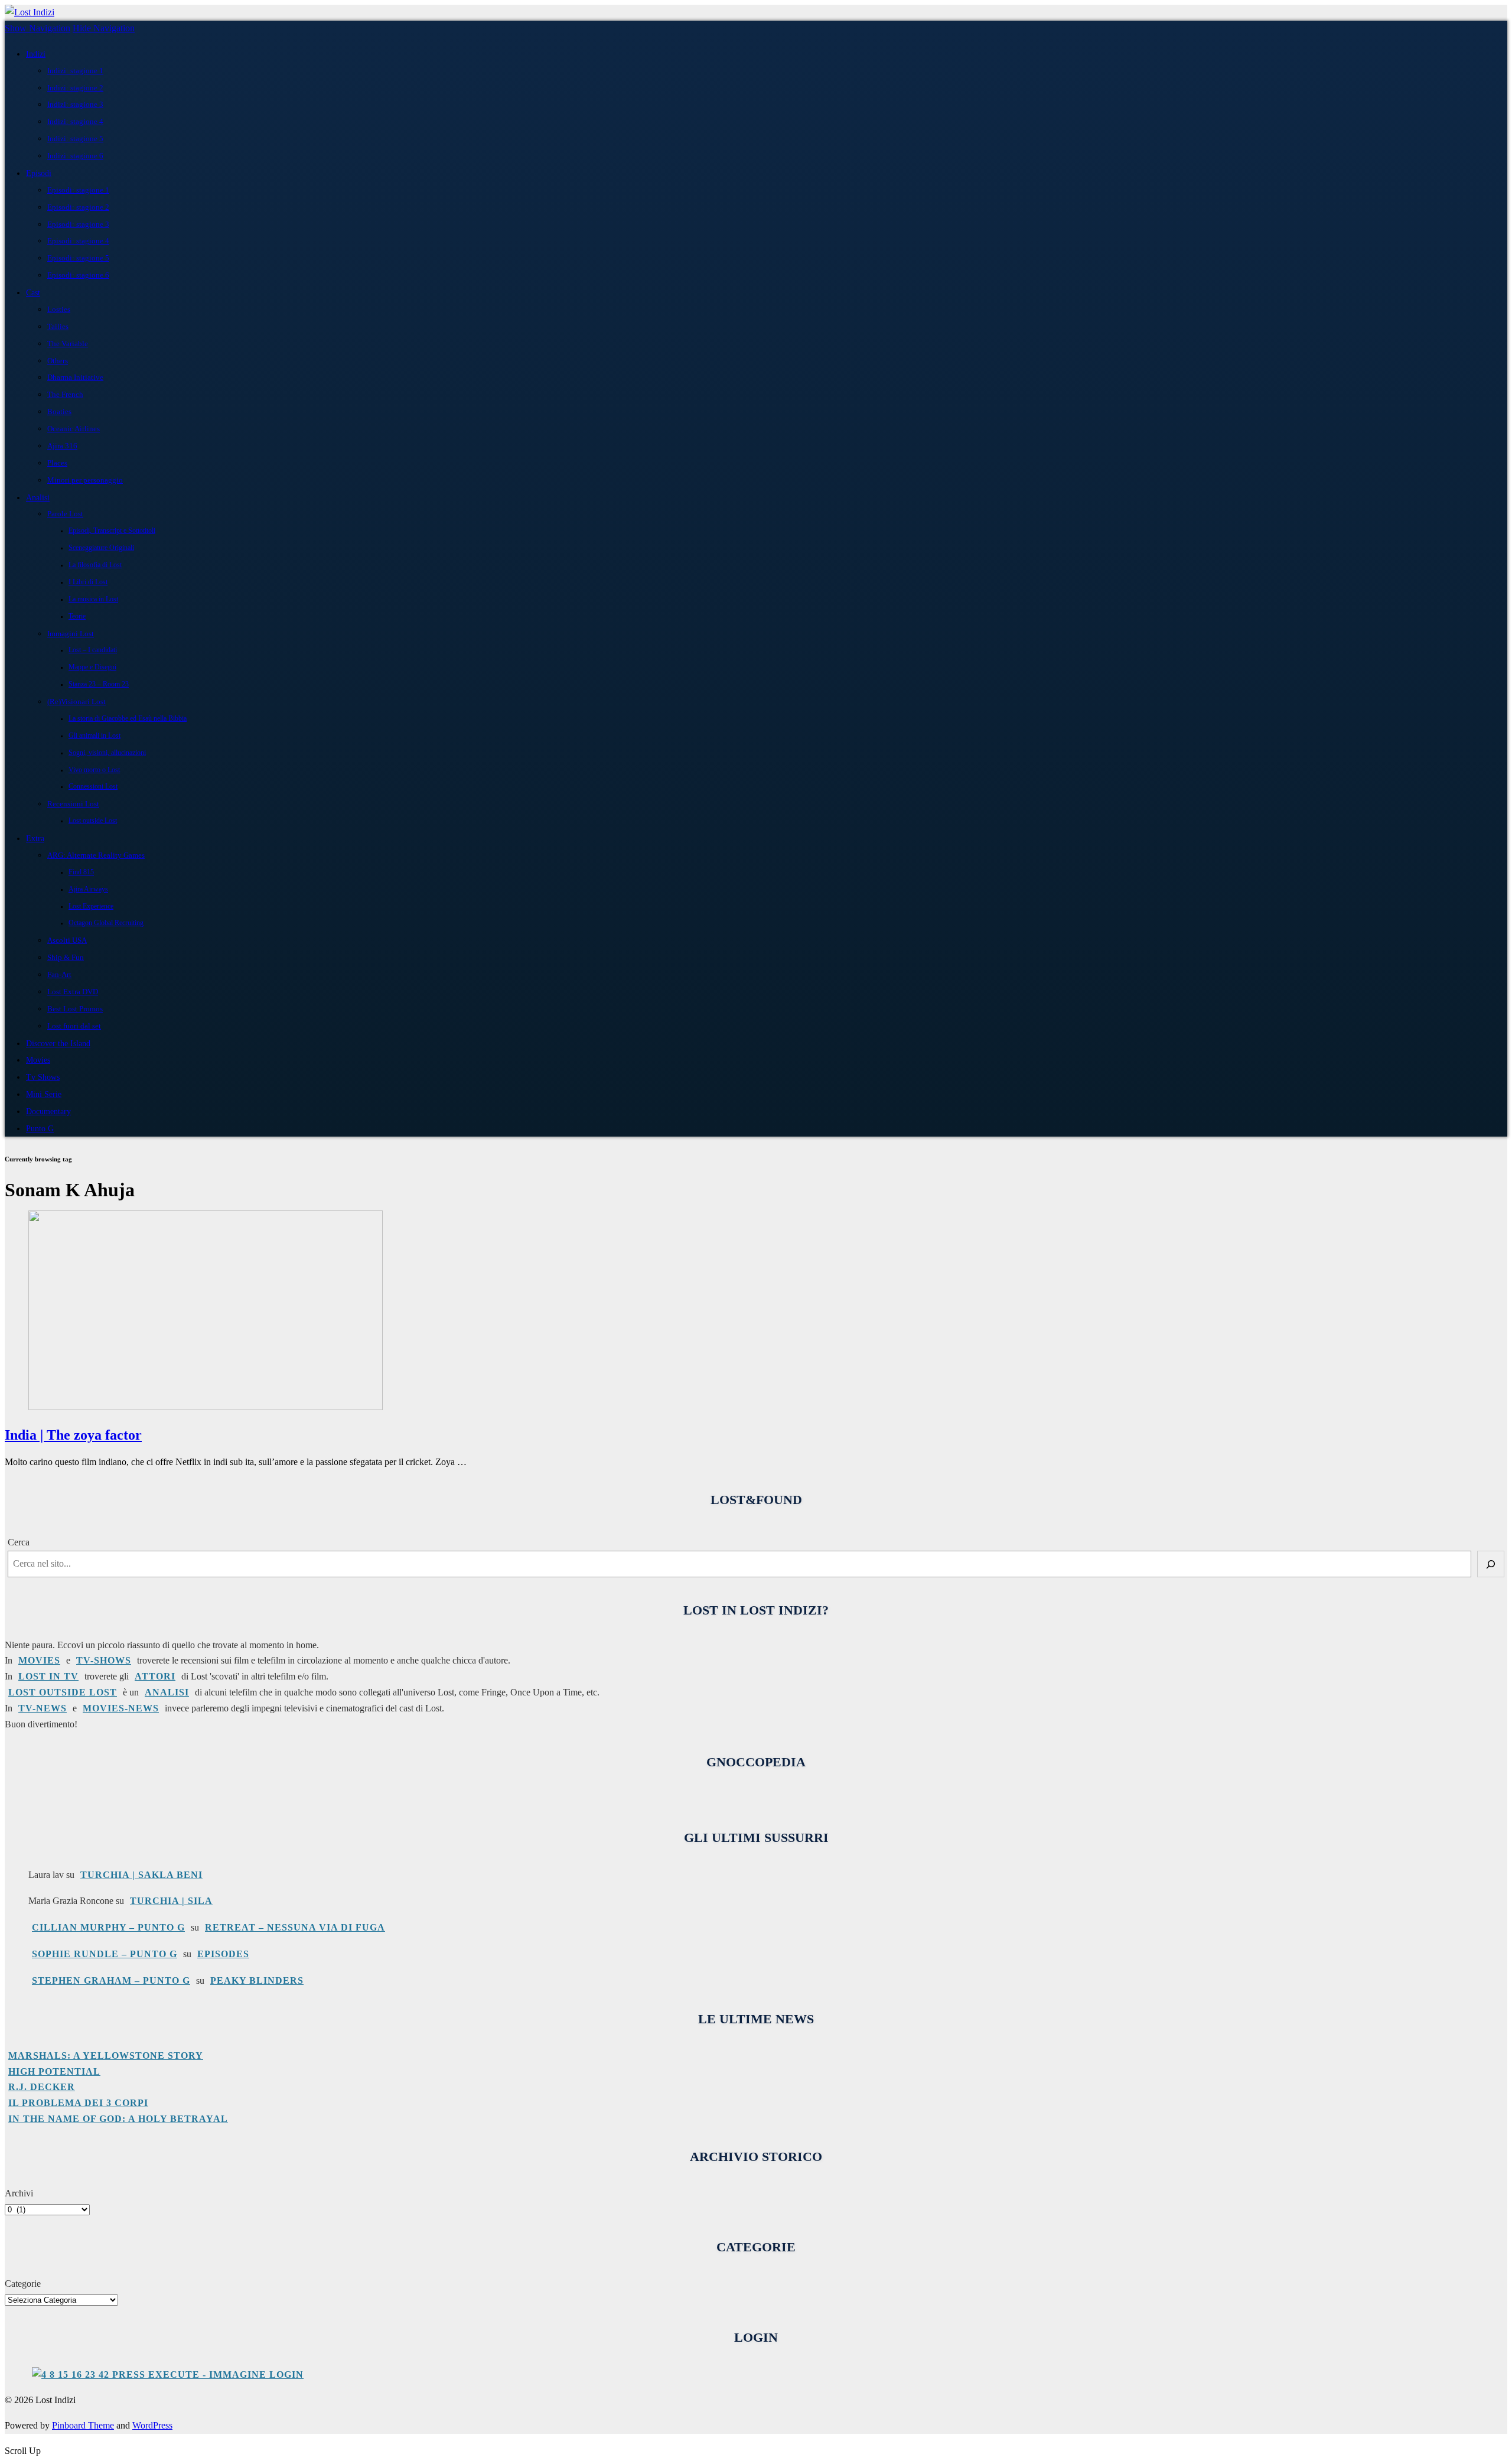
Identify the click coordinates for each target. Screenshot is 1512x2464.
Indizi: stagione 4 (75, 121)
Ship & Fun (66, 957)
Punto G (40, 1128)
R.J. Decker (42, 2087)
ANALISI (167, 1692)
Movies (38, 1060)
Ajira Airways (88, 889)
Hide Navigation (104, 28)
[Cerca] (1491, 1564)
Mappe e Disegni (92, 667)
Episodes (223, 1954)
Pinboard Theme (83, 2425)
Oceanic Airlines (74, 429)
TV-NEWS (43, 1708)
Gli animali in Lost (94, 736)
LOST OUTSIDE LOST (63, 1692)
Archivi (19, 2193)
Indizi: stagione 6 (75, 156)
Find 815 (81, 872)
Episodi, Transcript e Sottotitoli (112, 531)
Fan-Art (59, 974)
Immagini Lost (71, 634)
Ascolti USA (67, 940)
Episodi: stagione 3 (78, 224)
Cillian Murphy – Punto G (108, 1927)
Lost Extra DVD (73, 992)
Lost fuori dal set (74, 1026)
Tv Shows (43, 1077)
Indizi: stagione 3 (75, 104)
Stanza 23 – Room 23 (99, 684)
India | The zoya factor (73, 1435)
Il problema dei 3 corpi (78, 2103)
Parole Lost (65, 514)
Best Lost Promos (75, 1009)
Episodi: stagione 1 (78, 190)
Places (57, 463)
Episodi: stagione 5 (78, 258)
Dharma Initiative (75, 377)
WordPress (152, 2425)
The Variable (68, 344)
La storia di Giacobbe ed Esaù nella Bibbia (128, 719)
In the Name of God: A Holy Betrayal (118, 2119)
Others (58, 361)
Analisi (38, 497)
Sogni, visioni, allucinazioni (107, 753)
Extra (35, 838)
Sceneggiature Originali (101, 548)
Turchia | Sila (171, 1901)
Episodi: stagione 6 (78, 275)
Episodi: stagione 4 (78, 241)
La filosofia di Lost (95, 565)
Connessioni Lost (93, 787)
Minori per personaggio (85, 480)
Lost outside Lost (93, 821)
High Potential (54, 2071)
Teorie (77, 616)
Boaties (59, 411)
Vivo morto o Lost (94, 770)
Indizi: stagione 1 (75, 71)
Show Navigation (38, 28)
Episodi (39, 173)
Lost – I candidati (93, 650)
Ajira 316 (62, 446)
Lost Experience (91, 906)
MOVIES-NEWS (121, 1708)
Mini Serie (44, 1094)
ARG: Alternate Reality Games (96, 855)
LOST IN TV (48, 1676)
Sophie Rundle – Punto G (105, 1954)
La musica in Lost (93, 599)
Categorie (23, 2284)
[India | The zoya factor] (206, 1407)
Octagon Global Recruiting (106, 923)
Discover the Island (58, 1043)
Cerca (19, 1542)
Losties (59, 309)
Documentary (48, 1111)
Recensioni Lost (73, 804)
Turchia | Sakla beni (141, 1875)
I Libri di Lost (88, 582)
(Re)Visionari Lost (76, 702)
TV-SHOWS (104, 1660)
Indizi (36, 54)
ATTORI (155, 1676)
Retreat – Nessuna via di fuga (295, 1927)
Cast (33, 292)
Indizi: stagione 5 (75, 139)
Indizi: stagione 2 (75, 88)
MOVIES (39, 1660)
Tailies (58, 326)
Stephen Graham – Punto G (111, 1980)
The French (65, 394)
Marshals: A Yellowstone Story (106, 2055)
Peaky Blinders (257, 1980)
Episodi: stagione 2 (78, 207)
